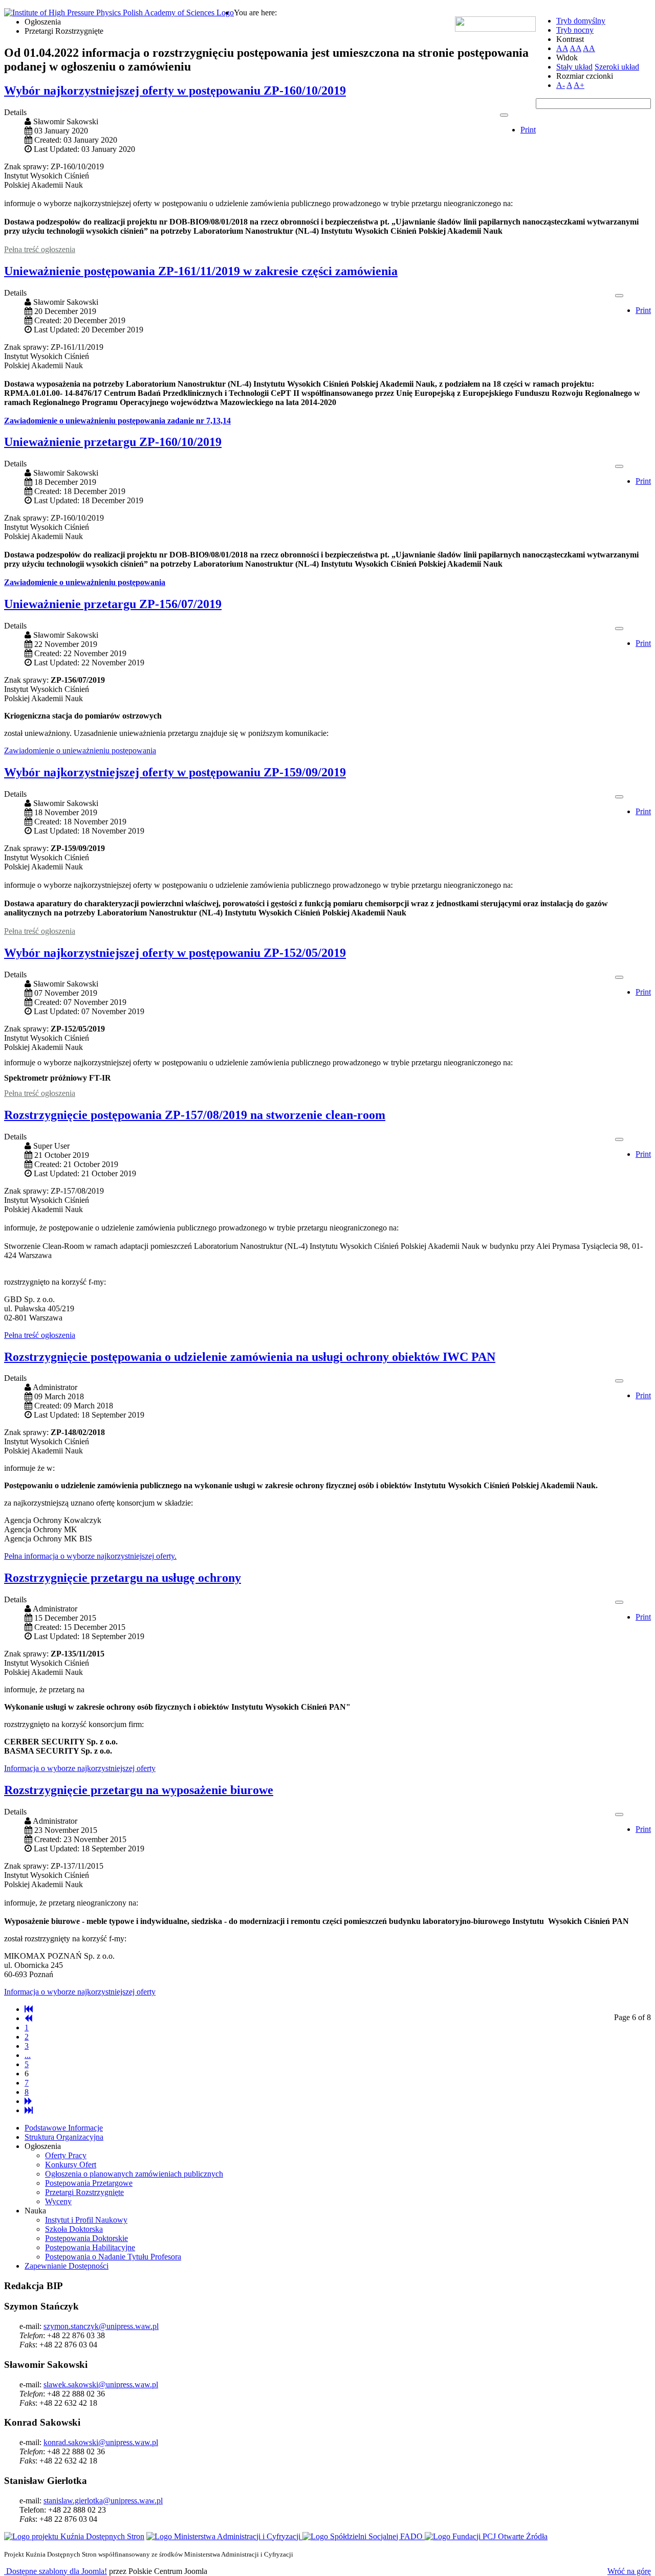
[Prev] (28, 2018)
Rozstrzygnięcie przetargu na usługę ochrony (123, 1578)
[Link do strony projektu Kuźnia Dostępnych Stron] (74, 2536)
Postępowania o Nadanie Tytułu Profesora (113, 2257)
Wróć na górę (629, 2571)
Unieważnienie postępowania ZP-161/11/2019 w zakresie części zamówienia (201, 271)
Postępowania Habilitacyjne (90, 2247)
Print (528, 130)
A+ (579, 85)
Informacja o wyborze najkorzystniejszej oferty (80, 1768)
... (28, 2055)
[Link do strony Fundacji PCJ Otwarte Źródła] (486, 2536)
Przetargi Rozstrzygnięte (84, 2192)
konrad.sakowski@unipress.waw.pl (101, 2442)
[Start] (29, 2009)
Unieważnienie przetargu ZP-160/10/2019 (113, 442)
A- (561, 85)
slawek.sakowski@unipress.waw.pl (101, 2384)
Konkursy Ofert (71, 2165)
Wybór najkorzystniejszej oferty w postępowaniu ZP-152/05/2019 (175, 953)
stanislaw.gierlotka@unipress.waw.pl (103, 2501)
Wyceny (58, 2201)
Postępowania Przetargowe (89, 2183)
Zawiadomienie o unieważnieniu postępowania (85, 582)
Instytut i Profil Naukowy (86, 2220)
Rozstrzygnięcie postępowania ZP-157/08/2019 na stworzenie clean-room (195, 1115)
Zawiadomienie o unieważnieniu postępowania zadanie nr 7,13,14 (117, 421)
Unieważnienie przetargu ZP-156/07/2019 (113, 604)
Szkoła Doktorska (74, 2229)
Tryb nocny (575, 30)
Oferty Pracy (66, 2155)
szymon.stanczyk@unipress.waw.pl (101, 2326)
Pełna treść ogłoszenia (40, 249)
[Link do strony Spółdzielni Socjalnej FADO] (364, 2536)
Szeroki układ (617, 67)
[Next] (28, 2101)
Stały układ (574, 67)
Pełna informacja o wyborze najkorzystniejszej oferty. (90, 1556)
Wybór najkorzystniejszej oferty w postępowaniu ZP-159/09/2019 (175, 772)
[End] (29, 2110)
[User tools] (504, 115)
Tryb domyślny (581, 21)
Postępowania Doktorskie (86, 2238)
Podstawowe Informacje (64, 2128)
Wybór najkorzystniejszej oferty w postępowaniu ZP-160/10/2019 (175, 91)
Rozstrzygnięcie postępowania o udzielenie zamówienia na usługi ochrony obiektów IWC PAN (250, 1357)
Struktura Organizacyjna (64, 2137)
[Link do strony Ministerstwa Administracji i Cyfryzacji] (224, 2536)
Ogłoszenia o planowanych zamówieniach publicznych (134, 2174)
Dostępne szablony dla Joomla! (56, 2571)
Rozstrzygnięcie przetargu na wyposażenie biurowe (139, 1790)
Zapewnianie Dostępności (67, 2266)
